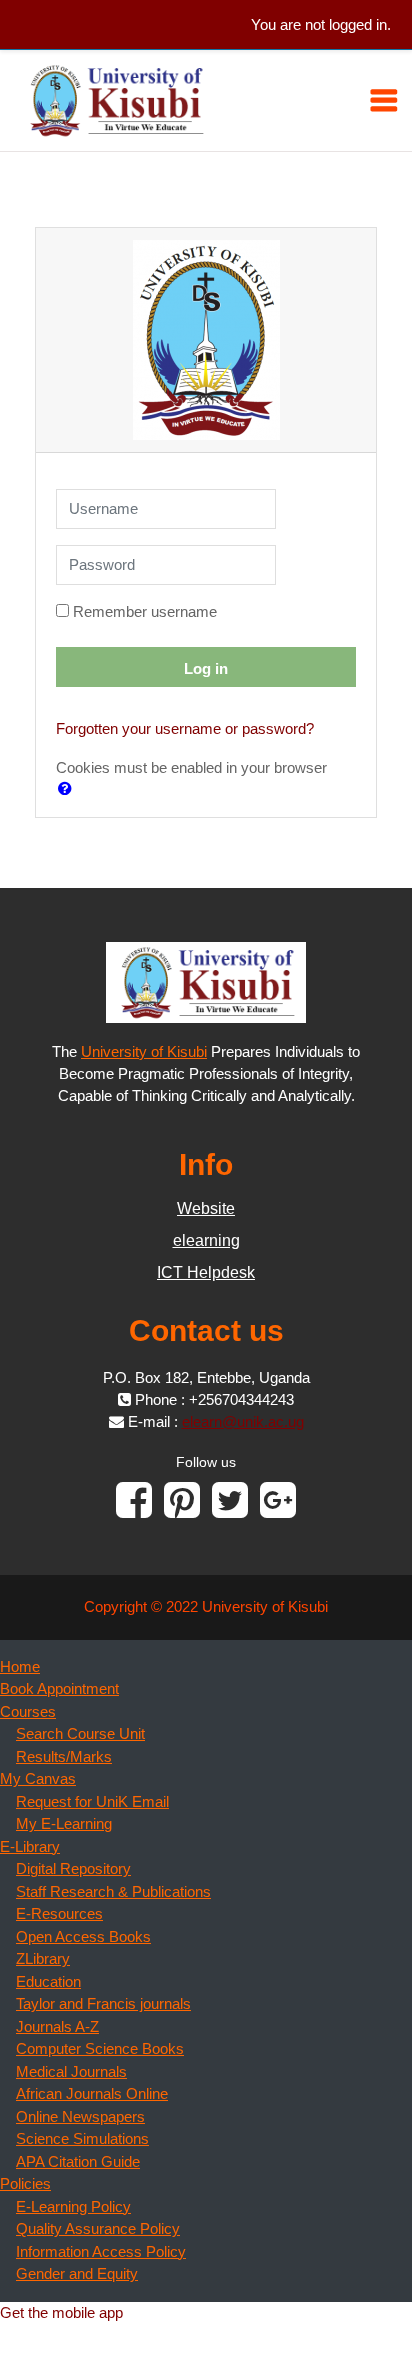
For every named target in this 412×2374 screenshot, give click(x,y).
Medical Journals (71, 2071)
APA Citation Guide (78, 2161)
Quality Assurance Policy (98, 2228)
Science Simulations (82, 2138)
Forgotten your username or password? (185, 728)
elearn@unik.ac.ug (243, 1421)
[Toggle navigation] (384, 100)
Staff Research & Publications (113, 1891)
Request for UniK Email (92, 1801)
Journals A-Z (57, 2026)
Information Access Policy (101, 2251)
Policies (25, 2183)
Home (20, 1666)
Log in (206, 668)
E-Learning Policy (73, 2206)
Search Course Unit (80, 1733)
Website (206, 1208)
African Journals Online (92, 2093)
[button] (69, 788)
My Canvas (38, 1778)
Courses (28, 1711)
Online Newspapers (80, 2116)
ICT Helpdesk (206, 1272)
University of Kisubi (144, 1051)
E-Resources (59, 1913)
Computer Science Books (100, 2048)
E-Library (30, 1846)
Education (48, 1981)
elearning (206, 1240)
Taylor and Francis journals (103, 2003)
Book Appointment (59, 1688)
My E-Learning (64, 1823)
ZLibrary (43, 1958)
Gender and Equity (77, 2273)
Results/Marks (64, 1756)
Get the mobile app (61, 2312)
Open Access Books (83, 1936)
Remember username (145, 611)
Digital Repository (73, 1868)
